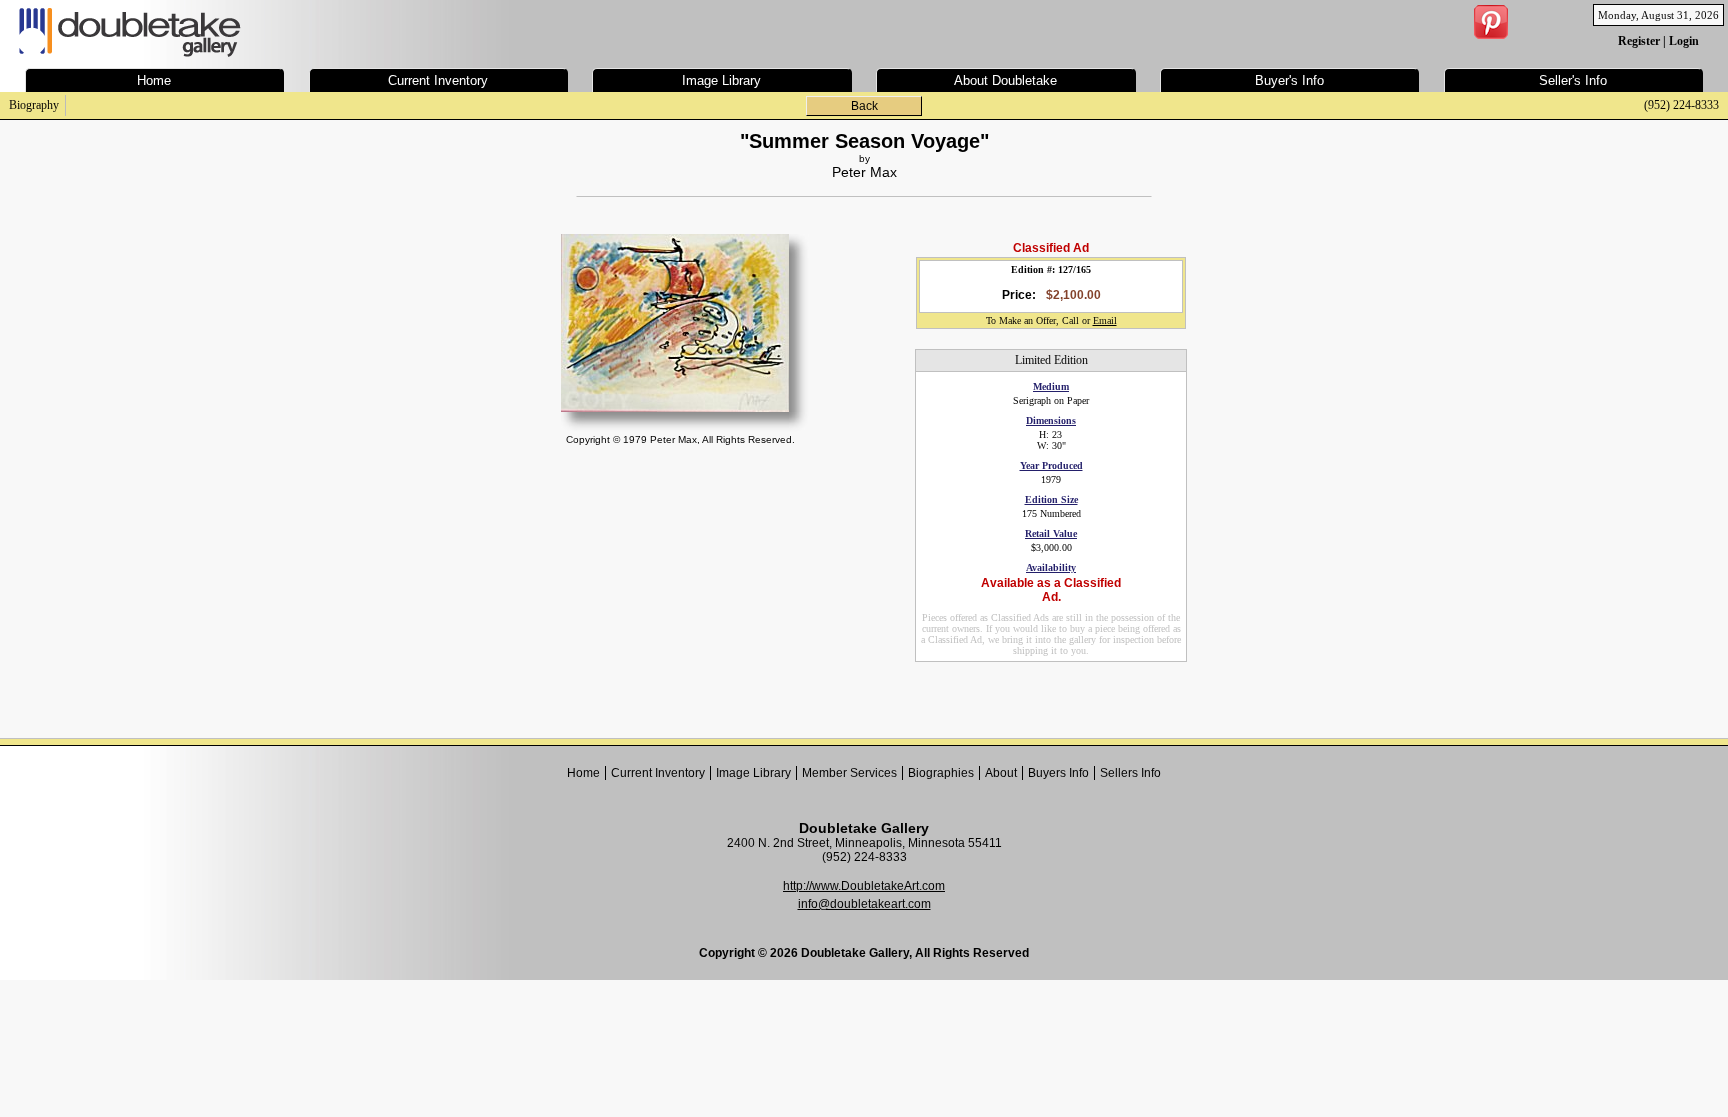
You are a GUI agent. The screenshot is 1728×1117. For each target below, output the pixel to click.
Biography (34, 105)
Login (1684, 41)
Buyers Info (1058, 773)
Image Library (753, 773)
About (1001, 773)
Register (1639, 41)
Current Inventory (658, 773)
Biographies (941, 773)
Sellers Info (1130, 773)
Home (583, 773)
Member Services (849, 773)
